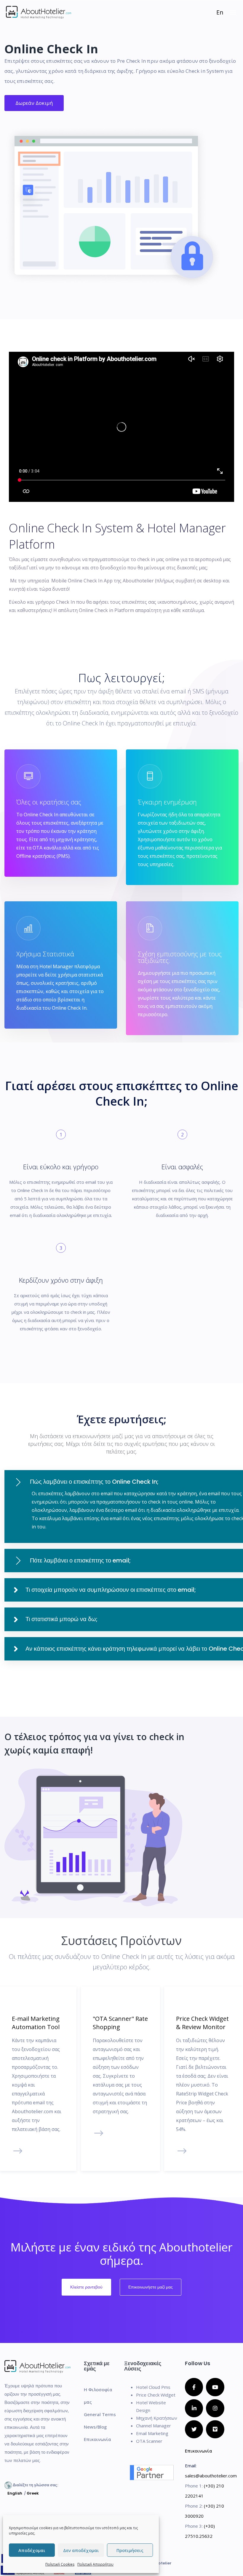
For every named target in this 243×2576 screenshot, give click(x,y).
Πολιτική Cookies (60, 2564)
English (15, 2493)
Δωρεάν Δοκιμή (34, 103)
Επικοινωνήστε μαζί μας (151, 2287)
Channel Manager (154, 2426)
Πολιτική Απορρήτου (95, 2564)
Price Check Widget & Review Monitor (202, 2023)
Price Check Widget (156, 2395)
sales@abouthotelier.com (211, 2476)
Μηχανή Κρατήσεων (157, 2418)
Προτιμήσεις (130, 2550)
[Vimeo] (215, 2429)
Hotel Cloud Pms (153, 2387)
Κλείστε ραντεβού (86, 2287)
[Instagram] (215, 2408)
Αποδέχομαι (32, 2550)
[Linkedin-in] (194, 2408)
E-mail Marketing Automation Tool (36, 2023)
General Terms (100, 2414)
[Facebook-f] (194, 2387)
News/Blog (95, 2427)
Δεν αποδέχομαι (81, 2550)
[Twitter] (194, 2429)
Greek (33, 2493)
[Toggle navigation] (233, 15)
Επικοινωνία (97, 2439)
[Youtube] (215, 2387)
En (220, 12)
